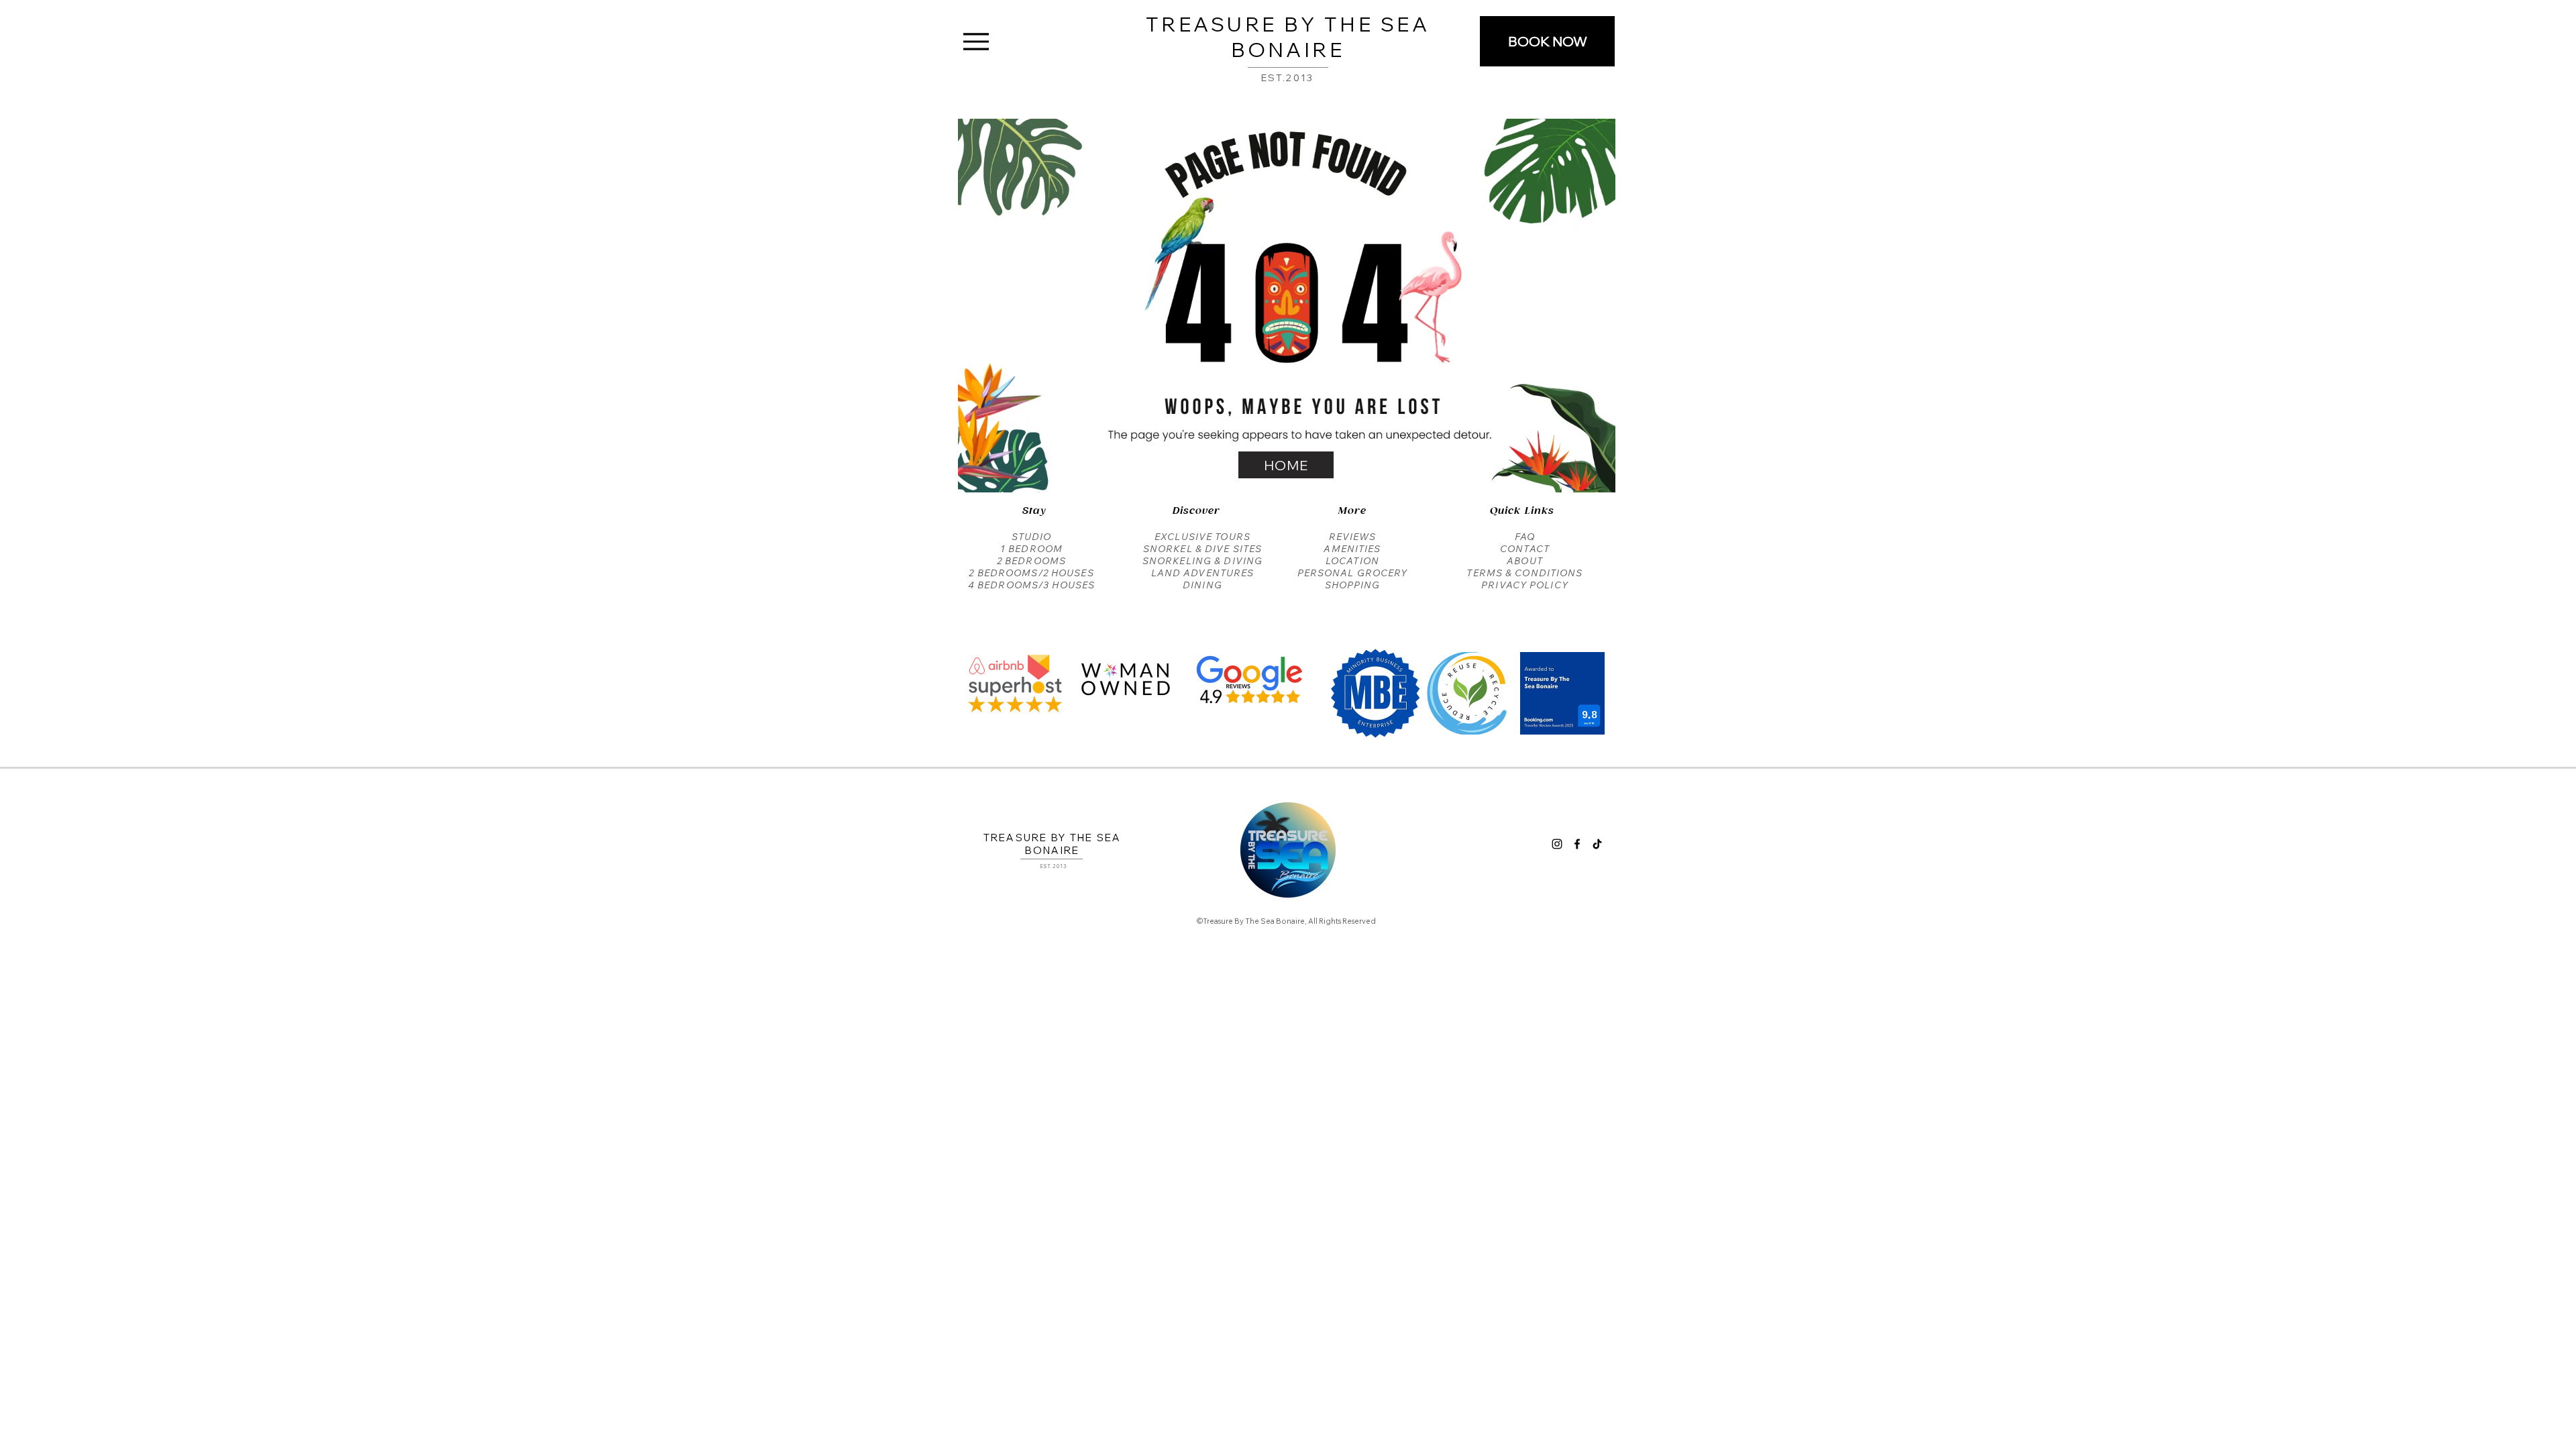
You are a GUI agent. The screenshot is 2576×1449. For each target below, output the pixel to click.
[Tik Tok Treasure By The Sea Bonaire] (1597, 844)
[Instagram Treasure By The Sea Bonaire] (1557, 844)
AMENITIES (1352, 549)
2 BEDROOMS (1031, 561)
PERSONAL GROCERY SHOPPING (1353, 579)
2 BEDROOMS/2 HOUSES (1031, 573)
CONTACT (1525, 549)
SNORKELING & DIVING (1202, 561)
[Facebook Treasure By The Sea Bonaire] (1577, 844)
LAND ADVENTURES (1203, 573)
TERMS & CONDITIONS (1524, 573)
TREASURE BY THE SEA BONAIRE (1288, 37)
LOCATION (1352, 561)
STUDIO (1032, 537)
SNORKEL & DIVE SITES (1202, 549)
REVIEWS (1353, 537)
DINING (1202, 585)
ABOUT (1525, 561)
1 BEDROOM (1031, 549)
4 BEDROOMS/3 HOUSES (1031, 585)
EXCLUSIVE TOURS (1202, 537)
